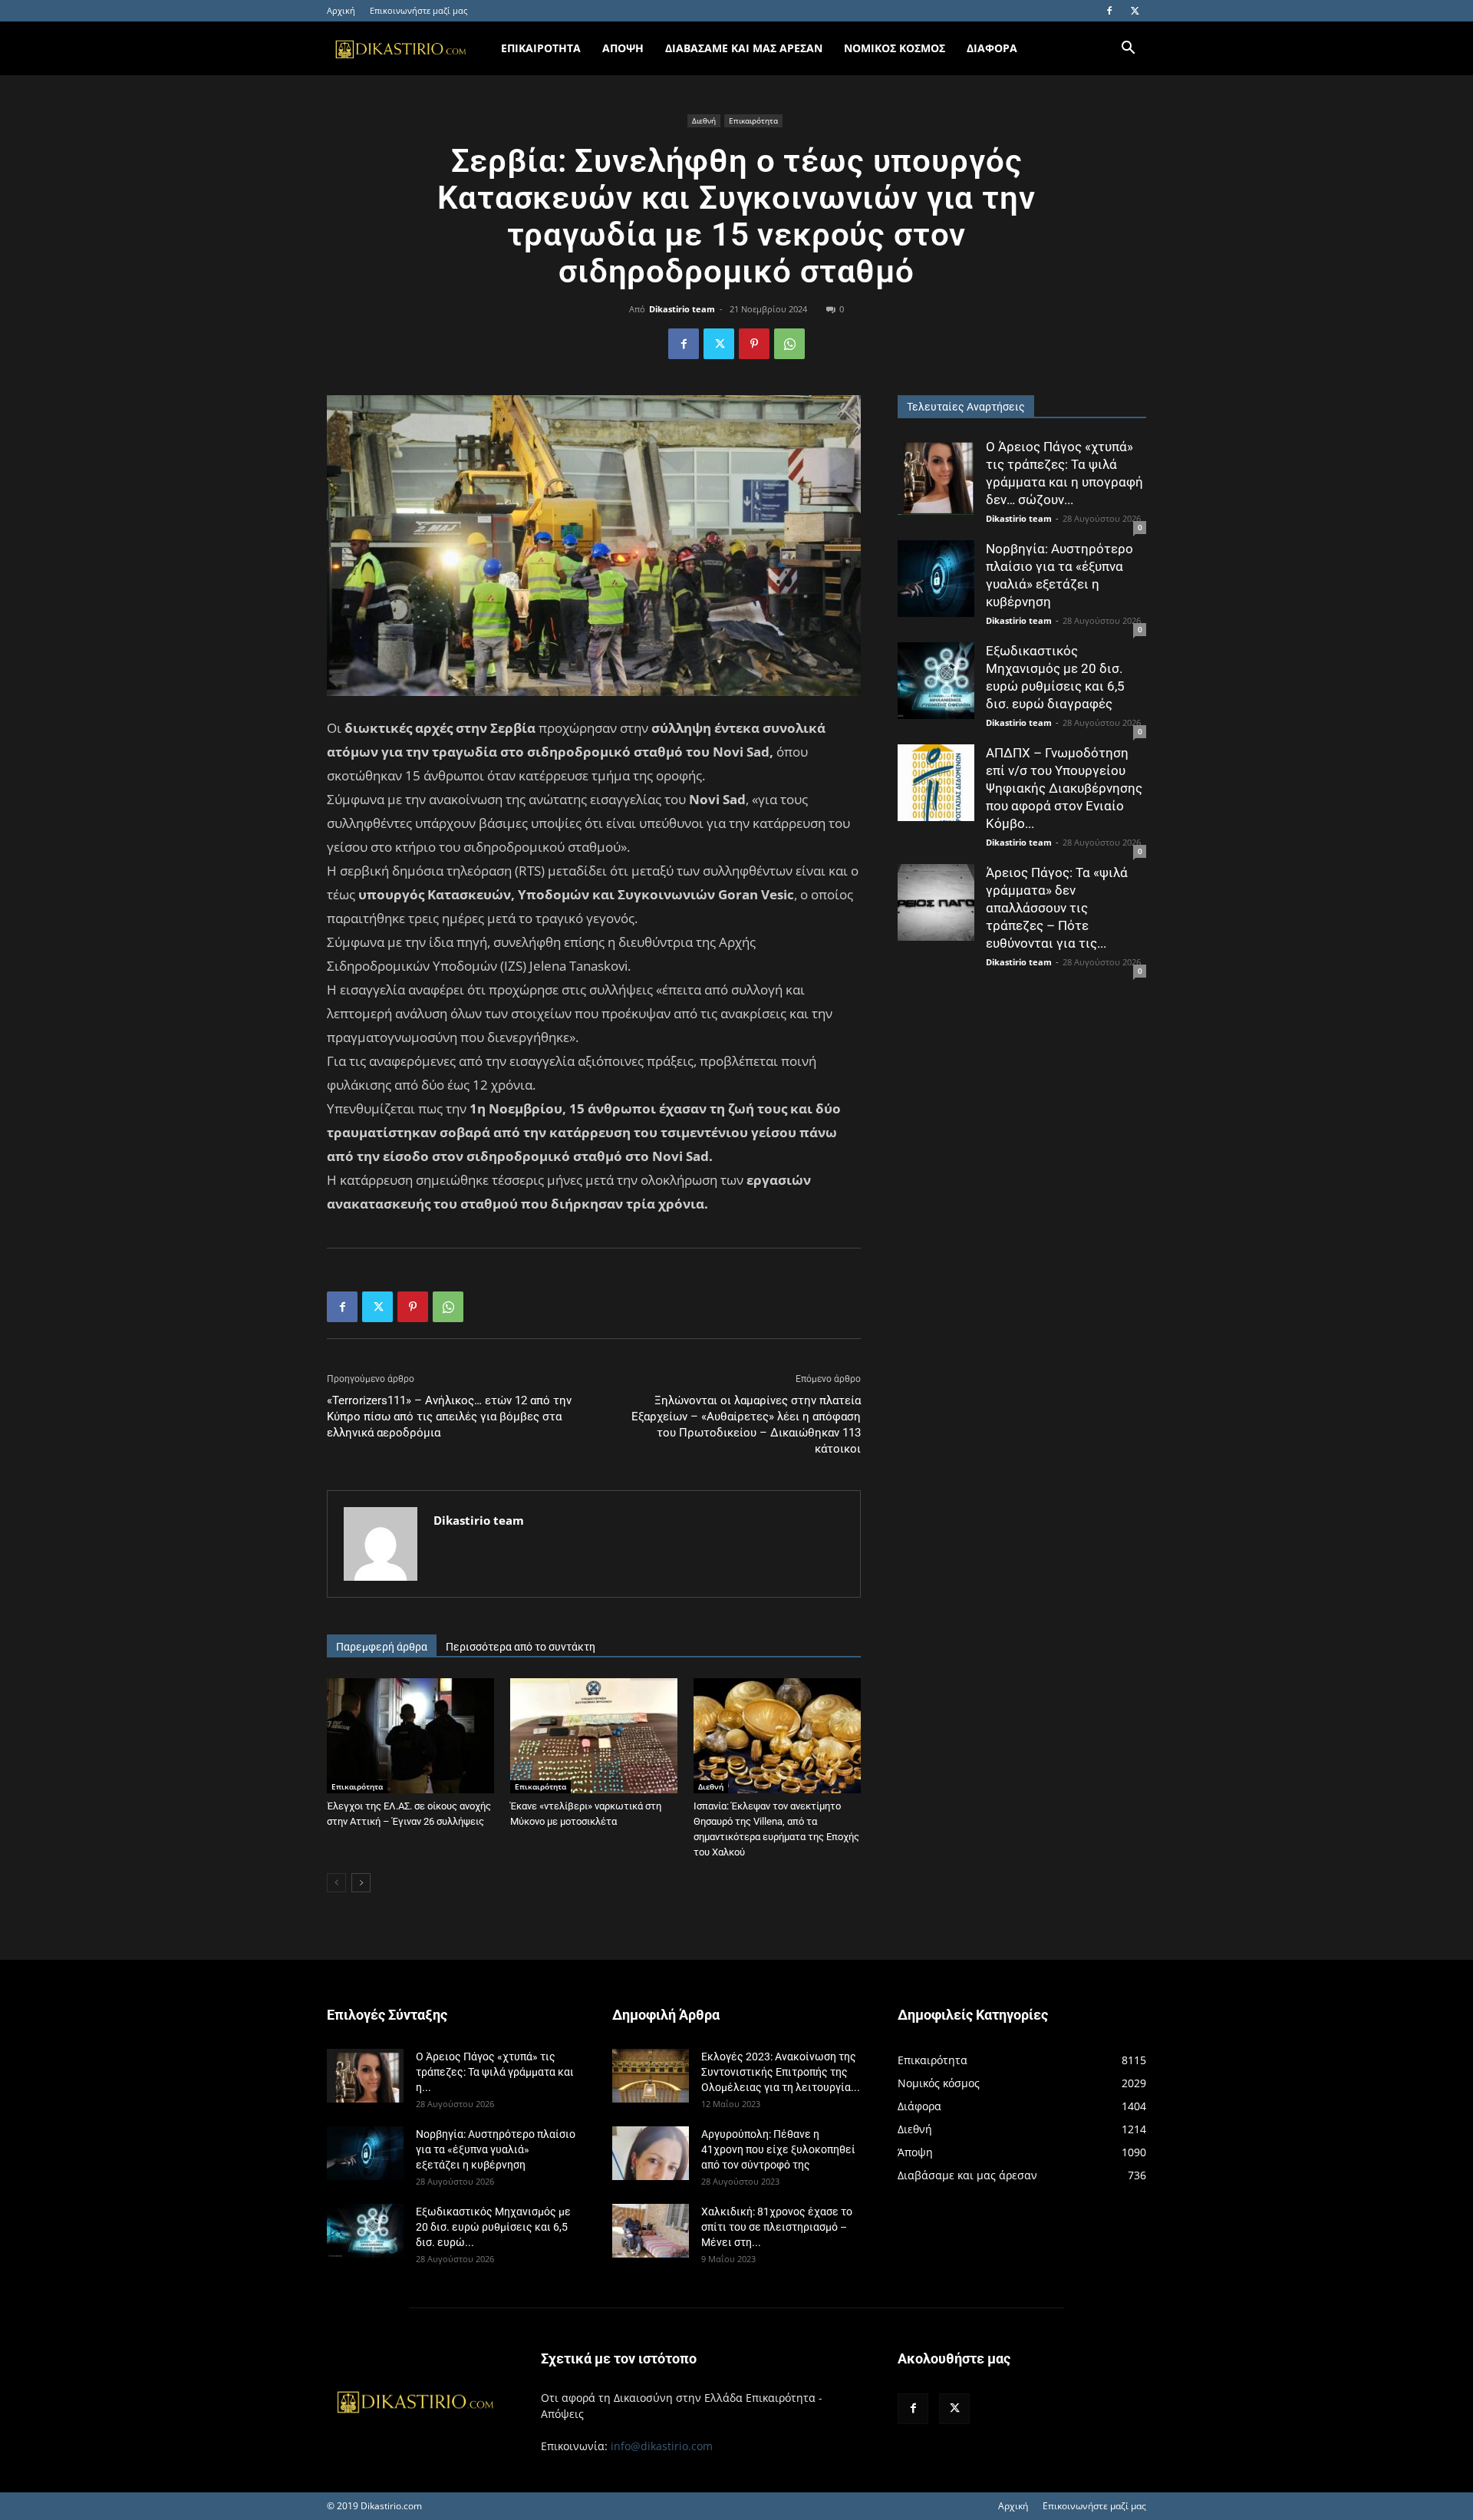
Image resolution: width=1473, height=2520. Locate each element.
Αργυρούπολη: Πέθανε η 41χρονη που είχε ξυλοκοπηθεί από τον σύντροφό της (778, 2149)
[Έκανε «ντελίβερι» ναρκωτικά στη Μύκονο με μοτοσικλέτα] (594, 1736)
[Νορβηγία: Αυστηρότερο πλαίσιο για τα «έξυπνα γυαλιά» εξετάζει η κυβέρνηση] (936, 579)
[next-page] (361, 1883)
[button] (1128, 49)
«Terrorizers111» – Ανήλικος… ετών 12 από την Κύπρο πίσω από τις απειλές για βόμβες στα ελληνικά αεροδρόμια (449, 1417)
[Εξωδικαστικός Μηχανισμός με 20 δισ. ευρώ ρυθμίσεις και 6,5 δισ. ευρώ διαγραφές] (936, 681)
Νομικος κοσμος (895, 48)
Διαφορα (992, 48)
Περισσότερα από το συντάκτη (521, 1647)
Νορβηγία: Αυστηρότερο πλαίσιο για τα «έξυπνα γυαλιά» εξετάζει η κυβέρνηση (496, 2149)
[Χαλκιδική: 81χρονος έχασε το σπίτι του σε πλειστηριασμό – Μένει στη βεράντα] (651, 2231)
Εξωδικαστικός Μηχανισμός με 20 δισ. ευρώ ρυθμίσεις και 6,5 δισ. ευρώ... (493, 2227)
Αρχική (341, 10)
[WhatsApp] (789, 344)
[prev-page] (336, 1883)
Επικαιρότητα (753, 120)
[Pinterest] (754, 344)
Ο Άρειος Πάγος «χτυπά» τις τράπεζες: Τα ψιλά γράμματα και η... (495, 2072)
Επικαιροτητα (541, 48)
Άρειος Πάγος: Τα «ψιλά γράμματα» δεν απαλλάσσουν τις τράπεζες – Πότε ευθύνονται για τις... (1057, 908)
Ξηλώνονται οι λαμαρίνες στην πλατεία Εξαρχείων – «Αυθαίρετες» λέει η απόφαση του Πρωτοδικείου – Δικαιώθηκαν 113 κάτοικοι (746, 1425)
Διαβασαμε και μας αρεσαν (744, 48)
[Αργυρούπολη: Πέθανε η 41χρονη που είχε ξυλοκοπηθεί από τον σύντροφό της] (651, 2153)
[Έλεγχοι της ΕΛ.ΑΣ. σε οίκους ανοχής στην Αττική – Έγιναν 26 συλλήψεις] (410, 1736)
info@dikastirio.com (662, 2446)
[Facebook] (1109, 11)
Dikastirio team (682, 309)
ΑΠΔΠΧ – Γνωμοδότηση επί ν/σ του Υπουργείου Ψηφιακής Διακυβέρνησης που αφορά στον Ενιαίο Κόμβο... (1064, 788)
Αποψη (623, 48)
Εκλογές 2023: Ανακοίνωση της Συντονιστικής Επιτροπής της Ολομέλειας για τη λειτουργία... (781, 2072)
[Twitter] (1135, 11)
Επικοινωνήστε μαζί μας (419, 10)
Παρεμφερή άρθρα (382, 1647)
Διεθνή (704, 120)
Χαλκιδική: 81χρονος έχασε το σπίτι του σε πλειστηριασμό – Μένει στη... (777, 2227)
